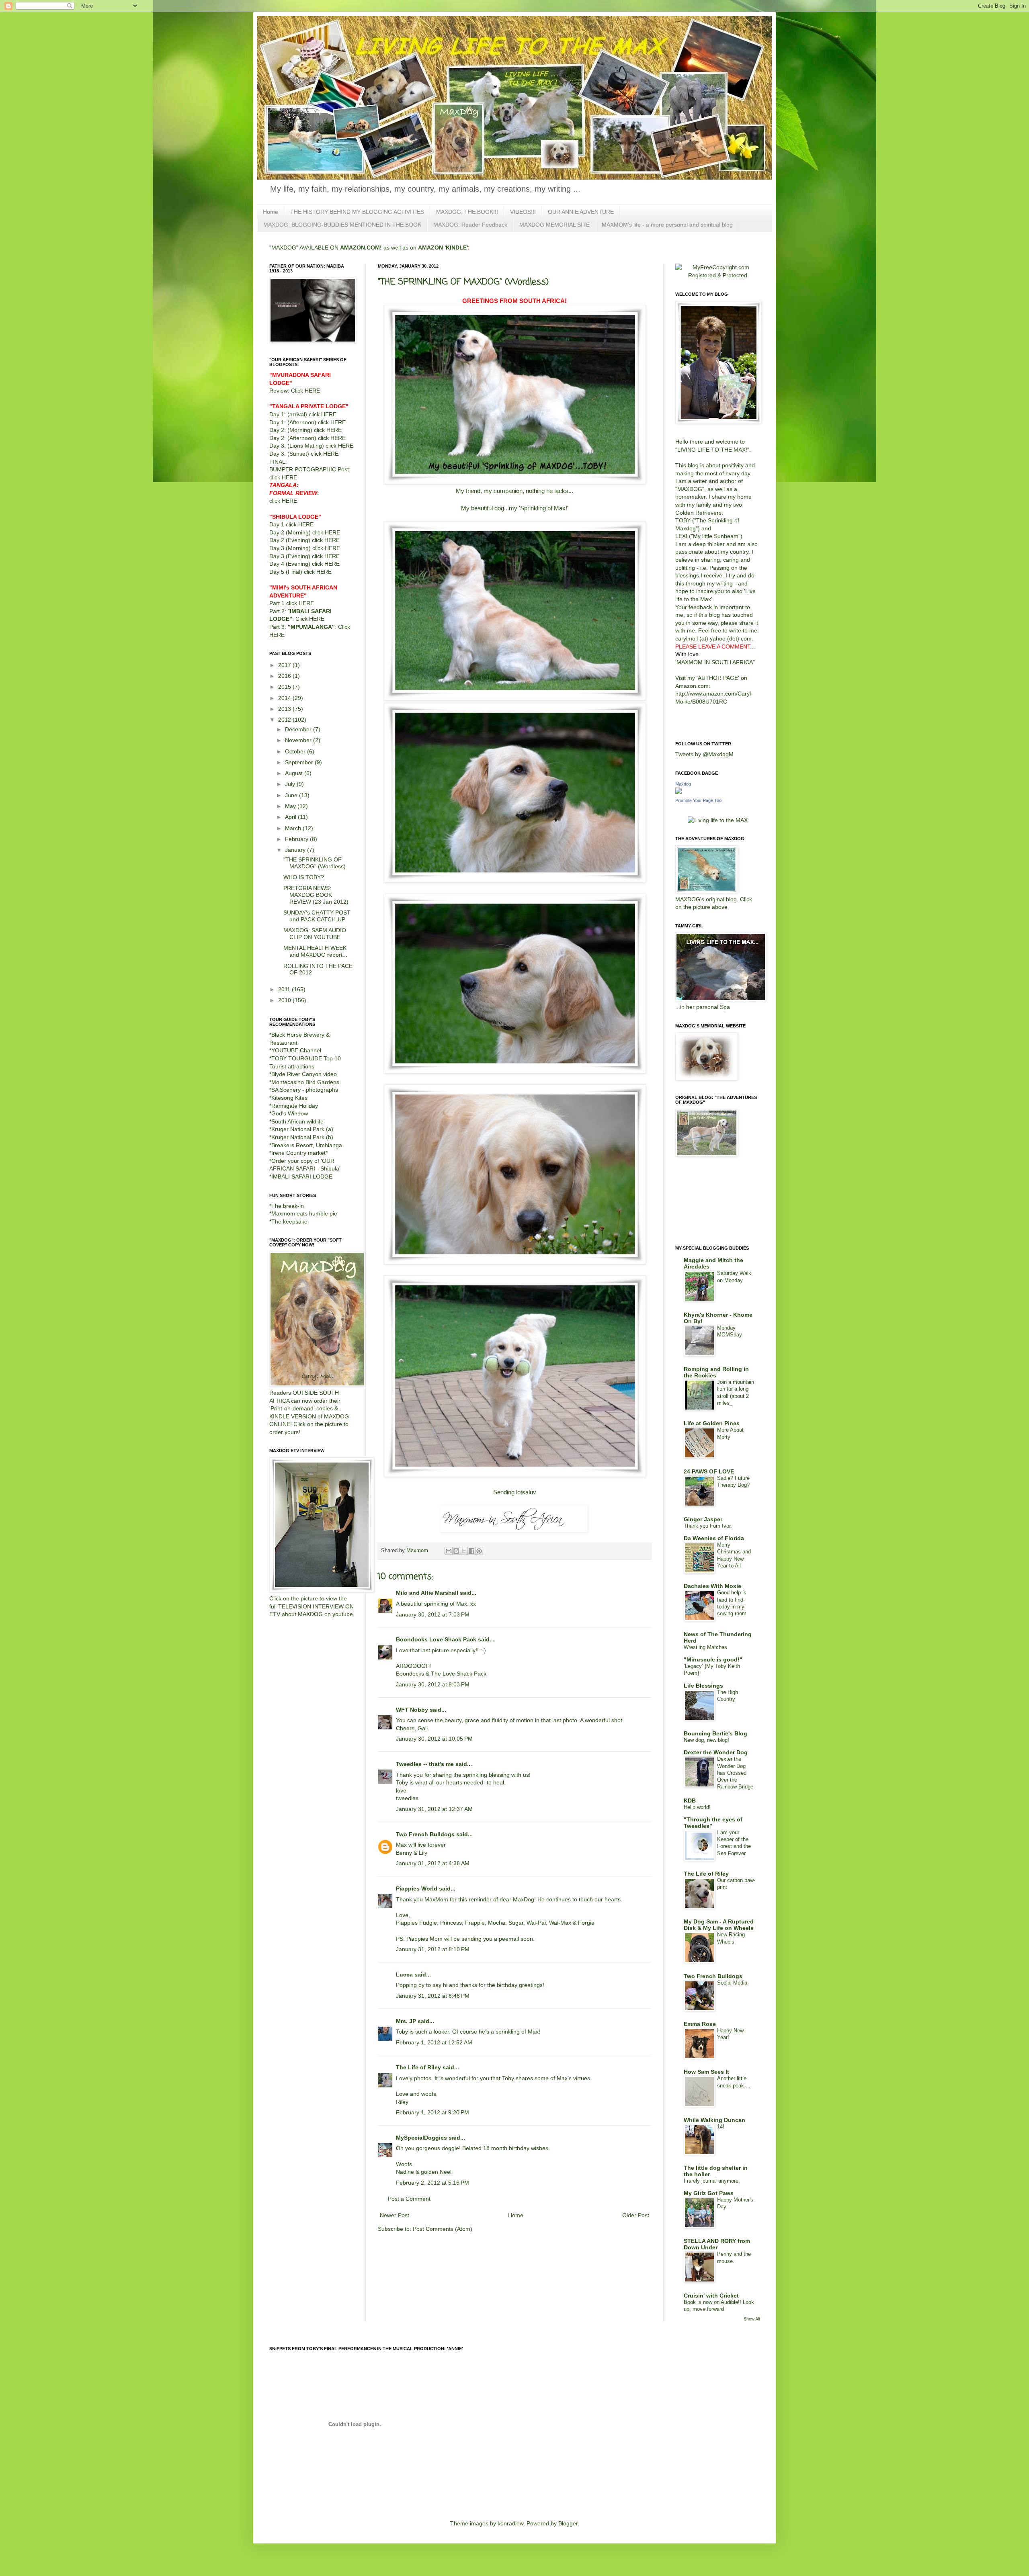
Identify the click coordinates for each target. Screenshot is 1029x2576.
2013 (285, 709)
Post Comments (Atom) (443, 2229)
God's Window (290, 1113)
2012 (285, 720)
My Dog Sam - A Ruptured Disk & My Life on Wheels (719, 1925)
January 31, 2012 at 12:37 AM (434, 1809)
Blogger (568, 2523)
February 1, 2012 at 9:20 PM (433, 2112)
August (295, 773)
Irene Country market (298, 1153)
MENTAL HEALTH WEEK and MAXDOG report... (315, 951)
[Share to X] (464, 1551)
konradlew (510, 2523)
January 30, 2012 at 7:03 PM (433, 1614)
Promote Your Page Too (698, 800)
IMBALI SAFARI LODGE (302, 1176)
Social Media (732, 1983)
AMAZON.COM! (361, 248)
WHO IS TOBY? (304, 877)
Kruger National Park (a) (302, 1129)
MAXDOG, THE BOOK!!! (467, 212)
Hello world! (697, 1807)
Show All (752, 2319)
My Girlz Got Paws (709, 2193)
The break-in (288, 1206)
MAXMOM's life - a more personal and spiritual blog (667, 225)
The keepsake (289, 1222)
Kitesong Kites (289, 1098)
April (291, 817)
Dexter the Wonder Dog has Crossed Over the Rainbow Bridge (735, 1773)
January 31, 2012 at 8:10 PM (433, 1949)
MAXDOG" (691, 489)
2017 (285, 665)
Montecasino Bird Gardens (305, 1082)
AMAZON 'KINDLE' (443, 248)
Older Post (636, 2215)
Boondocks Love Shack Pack (436, 1639)
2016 (285, 676)
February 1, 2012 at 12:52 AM (434, 2042)
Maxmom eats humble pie (304, 1213)
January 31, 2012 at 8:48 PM (433, 1996)
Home (271, 212)
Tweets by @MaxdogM (704, 754)
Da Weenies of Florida (714, 1538)
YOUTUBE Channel (296, 1050)
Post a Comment (409, 2199)
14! (721, 2127)
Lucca (404, 1974)
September (300, 762)
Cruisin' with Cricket (711, 2296)
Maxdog (683, 784)
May (291, 806)
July (291, 784)
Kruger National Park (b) (302, 1137)
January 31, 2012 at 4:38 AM (433, 1863)
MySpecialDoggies (421, 2138)
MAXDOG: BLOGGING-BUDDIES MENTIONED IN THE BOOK (342, 225)
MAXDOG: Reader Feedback (470, 225)
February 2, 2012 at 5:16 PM (433, 2183)
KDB (690, 1801)
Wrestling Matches (705, 1647)
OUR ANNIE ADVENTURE (581, 212)
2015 (285, 687)
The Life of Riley (418, 2067)
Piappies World (417, 1889)
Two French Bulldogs (425, 1834)
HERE (312, 391)
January (296, 850)
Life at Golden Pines (712, 1423)
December (299, 729)
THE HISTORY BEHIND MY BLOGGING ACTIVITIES (357, 212)
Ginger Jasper (703, 1519)
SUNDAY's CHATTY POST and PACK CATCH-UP (317, 916)
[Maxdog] (678, 792)
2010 (285, 1000)
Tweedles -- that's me (425, 1764)
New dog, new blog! (706, 1740)
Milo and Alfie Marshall (427, 1593)
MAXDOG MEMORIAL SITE (554, 225)
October (296, 751)
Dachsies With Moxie (712, 1586)
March (294, 828)
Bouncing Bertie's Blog (715, 1733)
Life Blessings (703, 1686)
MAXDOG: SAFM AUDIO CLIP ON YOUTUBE (315, 934)
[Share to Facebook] (471, 1551)
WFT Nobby (412, 1710)
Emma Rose (700, 2024)
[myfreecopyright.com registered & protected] (717, 275)
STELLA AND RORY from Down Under (717, 2244)
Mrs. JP (406, 2021)
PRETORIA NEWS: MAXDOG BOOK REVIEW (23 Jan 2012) (316, 895)
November (299, 740)
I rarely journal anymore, (712, 2181)
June (292, 795)
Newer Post (395, 2215)
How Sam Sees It (706, 2072)
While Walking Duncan (714, 2120)
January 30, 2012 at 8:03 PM (433, 1684)
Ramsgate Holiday (295, 1106)
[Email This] (449, 1551)
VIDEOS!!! (523, 212)
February (297, 839)
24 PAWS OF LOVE (709, 1471)
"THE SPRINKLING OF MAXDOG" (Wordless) (315, 863)
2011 (285, 989)
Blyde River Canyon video (304, 1074)
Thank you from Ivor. (708, 1526)
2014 (285, 698)
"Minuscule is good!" (713, 1659)
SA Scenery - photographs (305, 1090)
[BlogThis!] (456, 1551)
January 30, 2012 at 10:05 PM (434, 1739)
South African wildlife (297, 1121)
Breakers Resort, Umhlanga (307, 1145)
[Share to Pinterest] (479, 1551)
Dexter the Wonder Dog (716, 1752)
